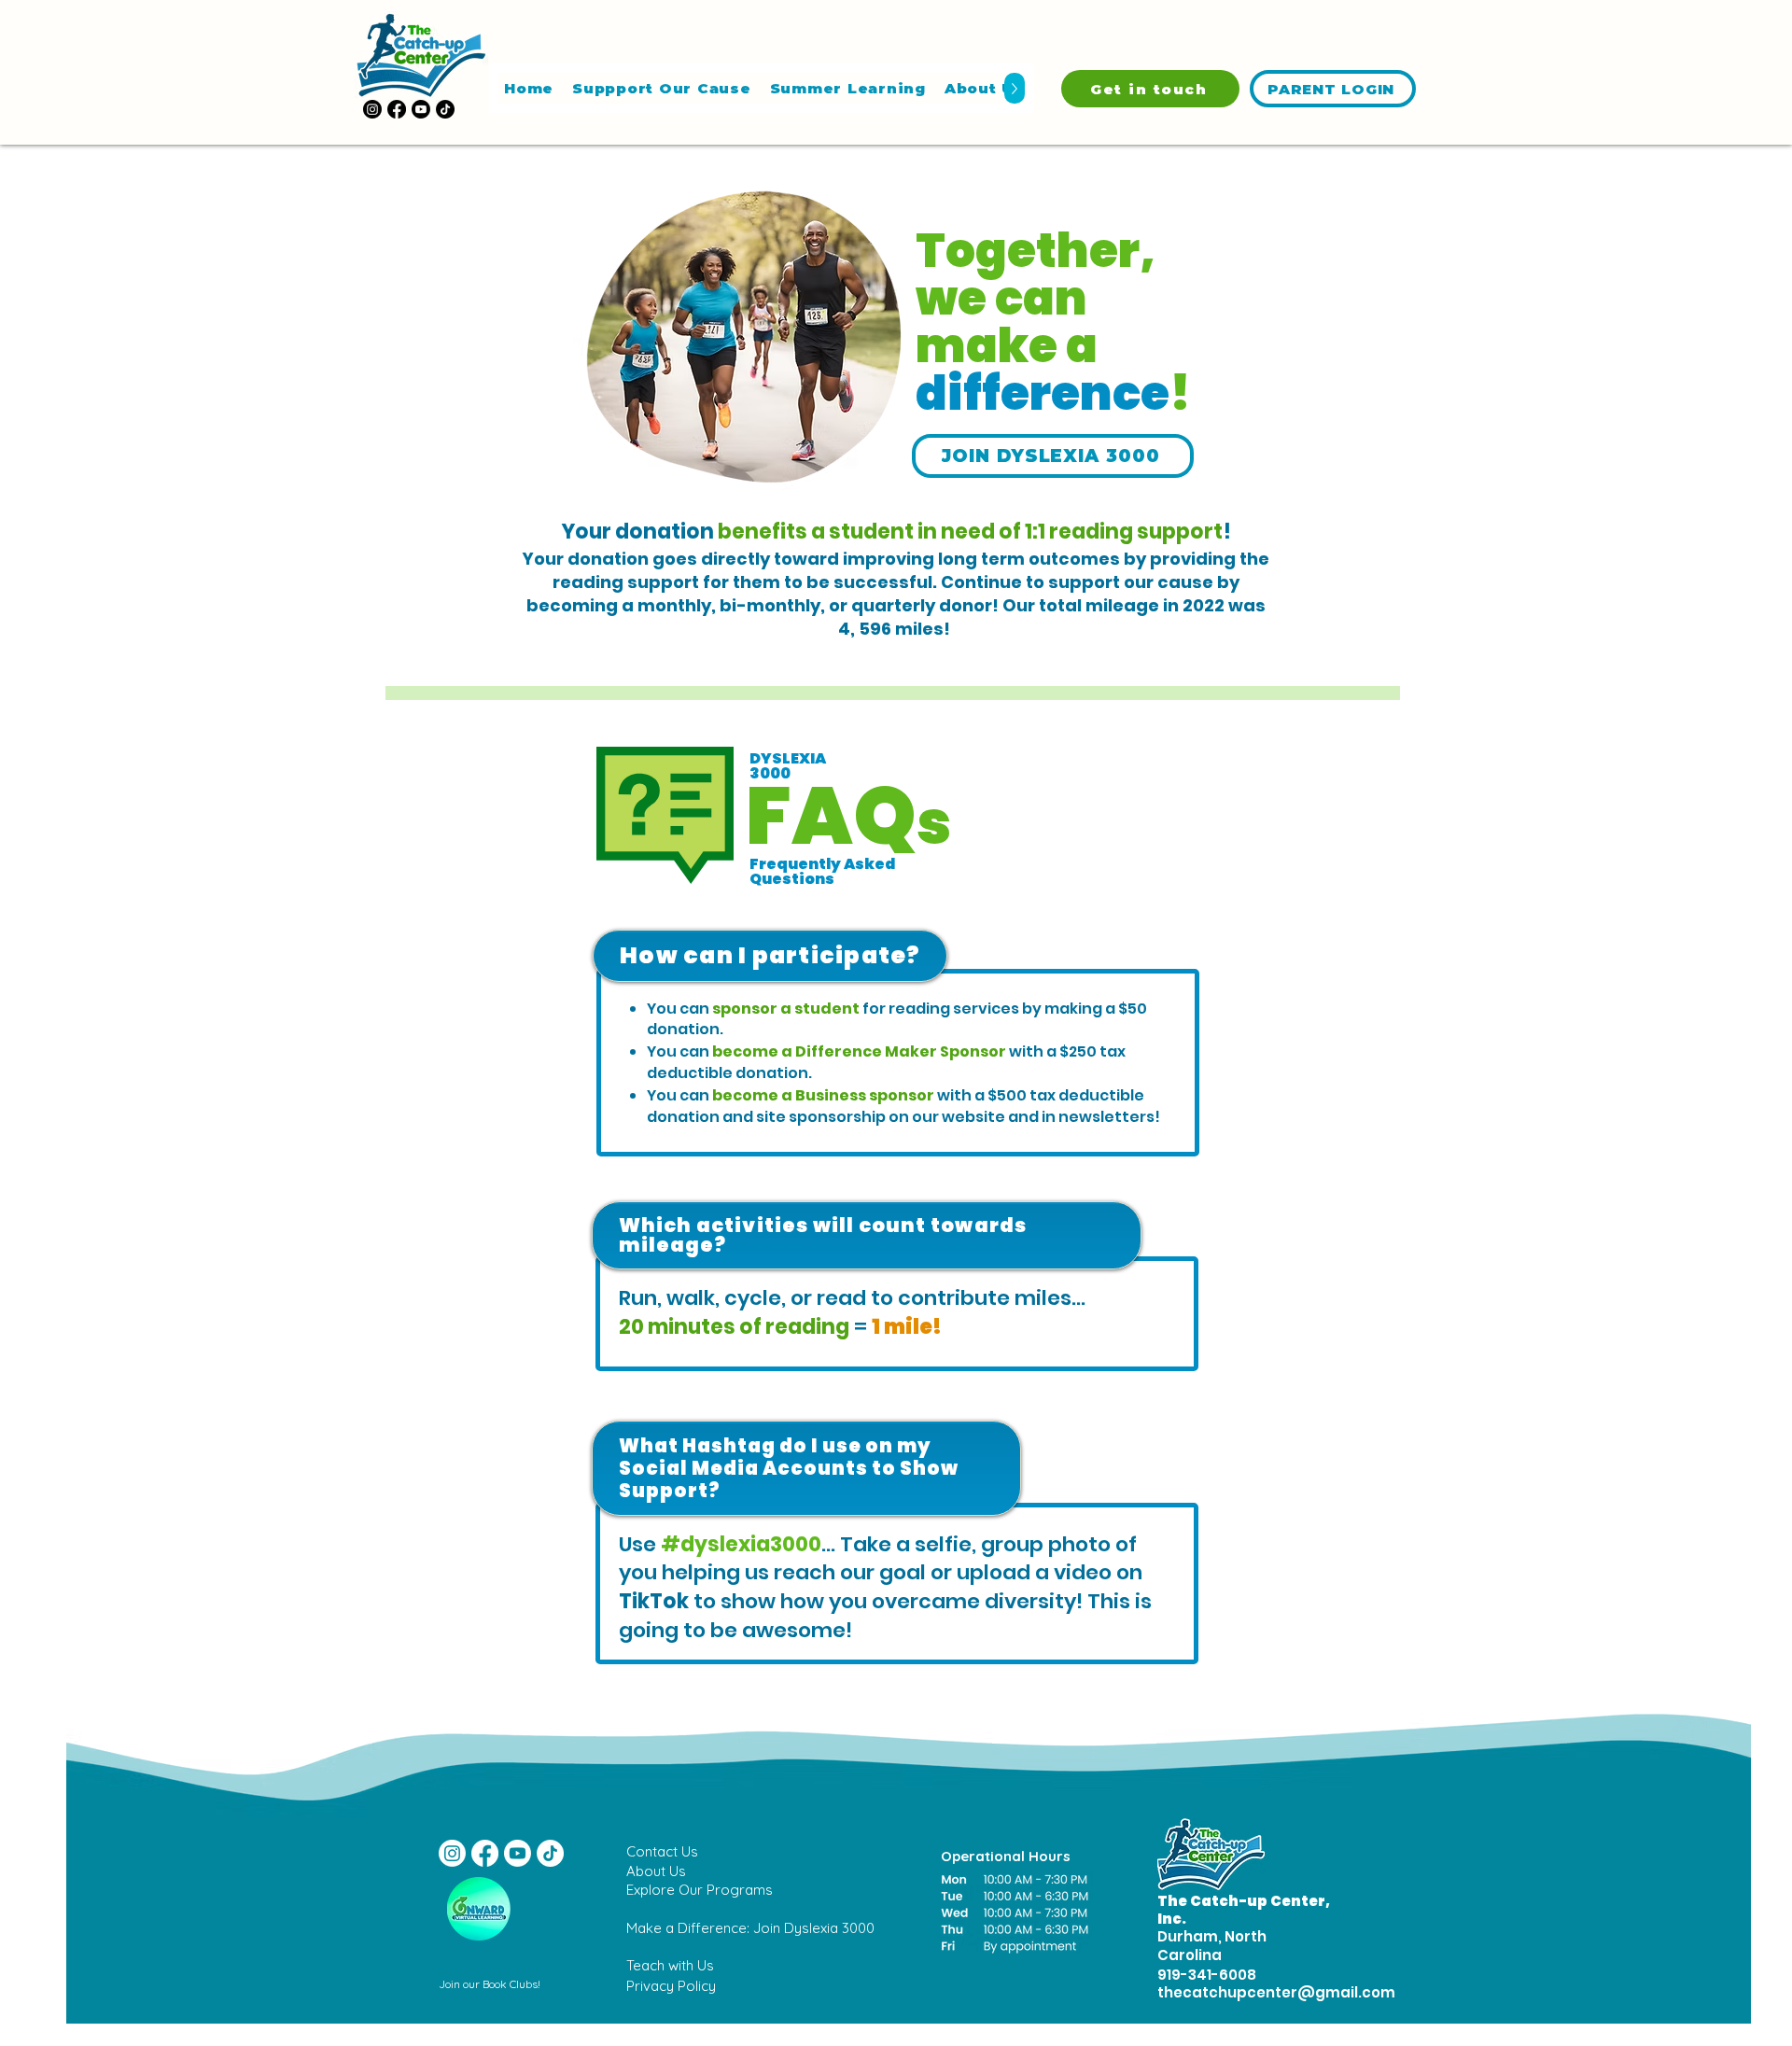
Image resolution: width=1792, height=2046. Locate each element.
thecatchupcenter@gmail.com (1276, 1992)
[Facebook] (397, 109)
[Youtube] (421, 109)
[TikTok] (445, 109)
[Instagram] (372, 109)
